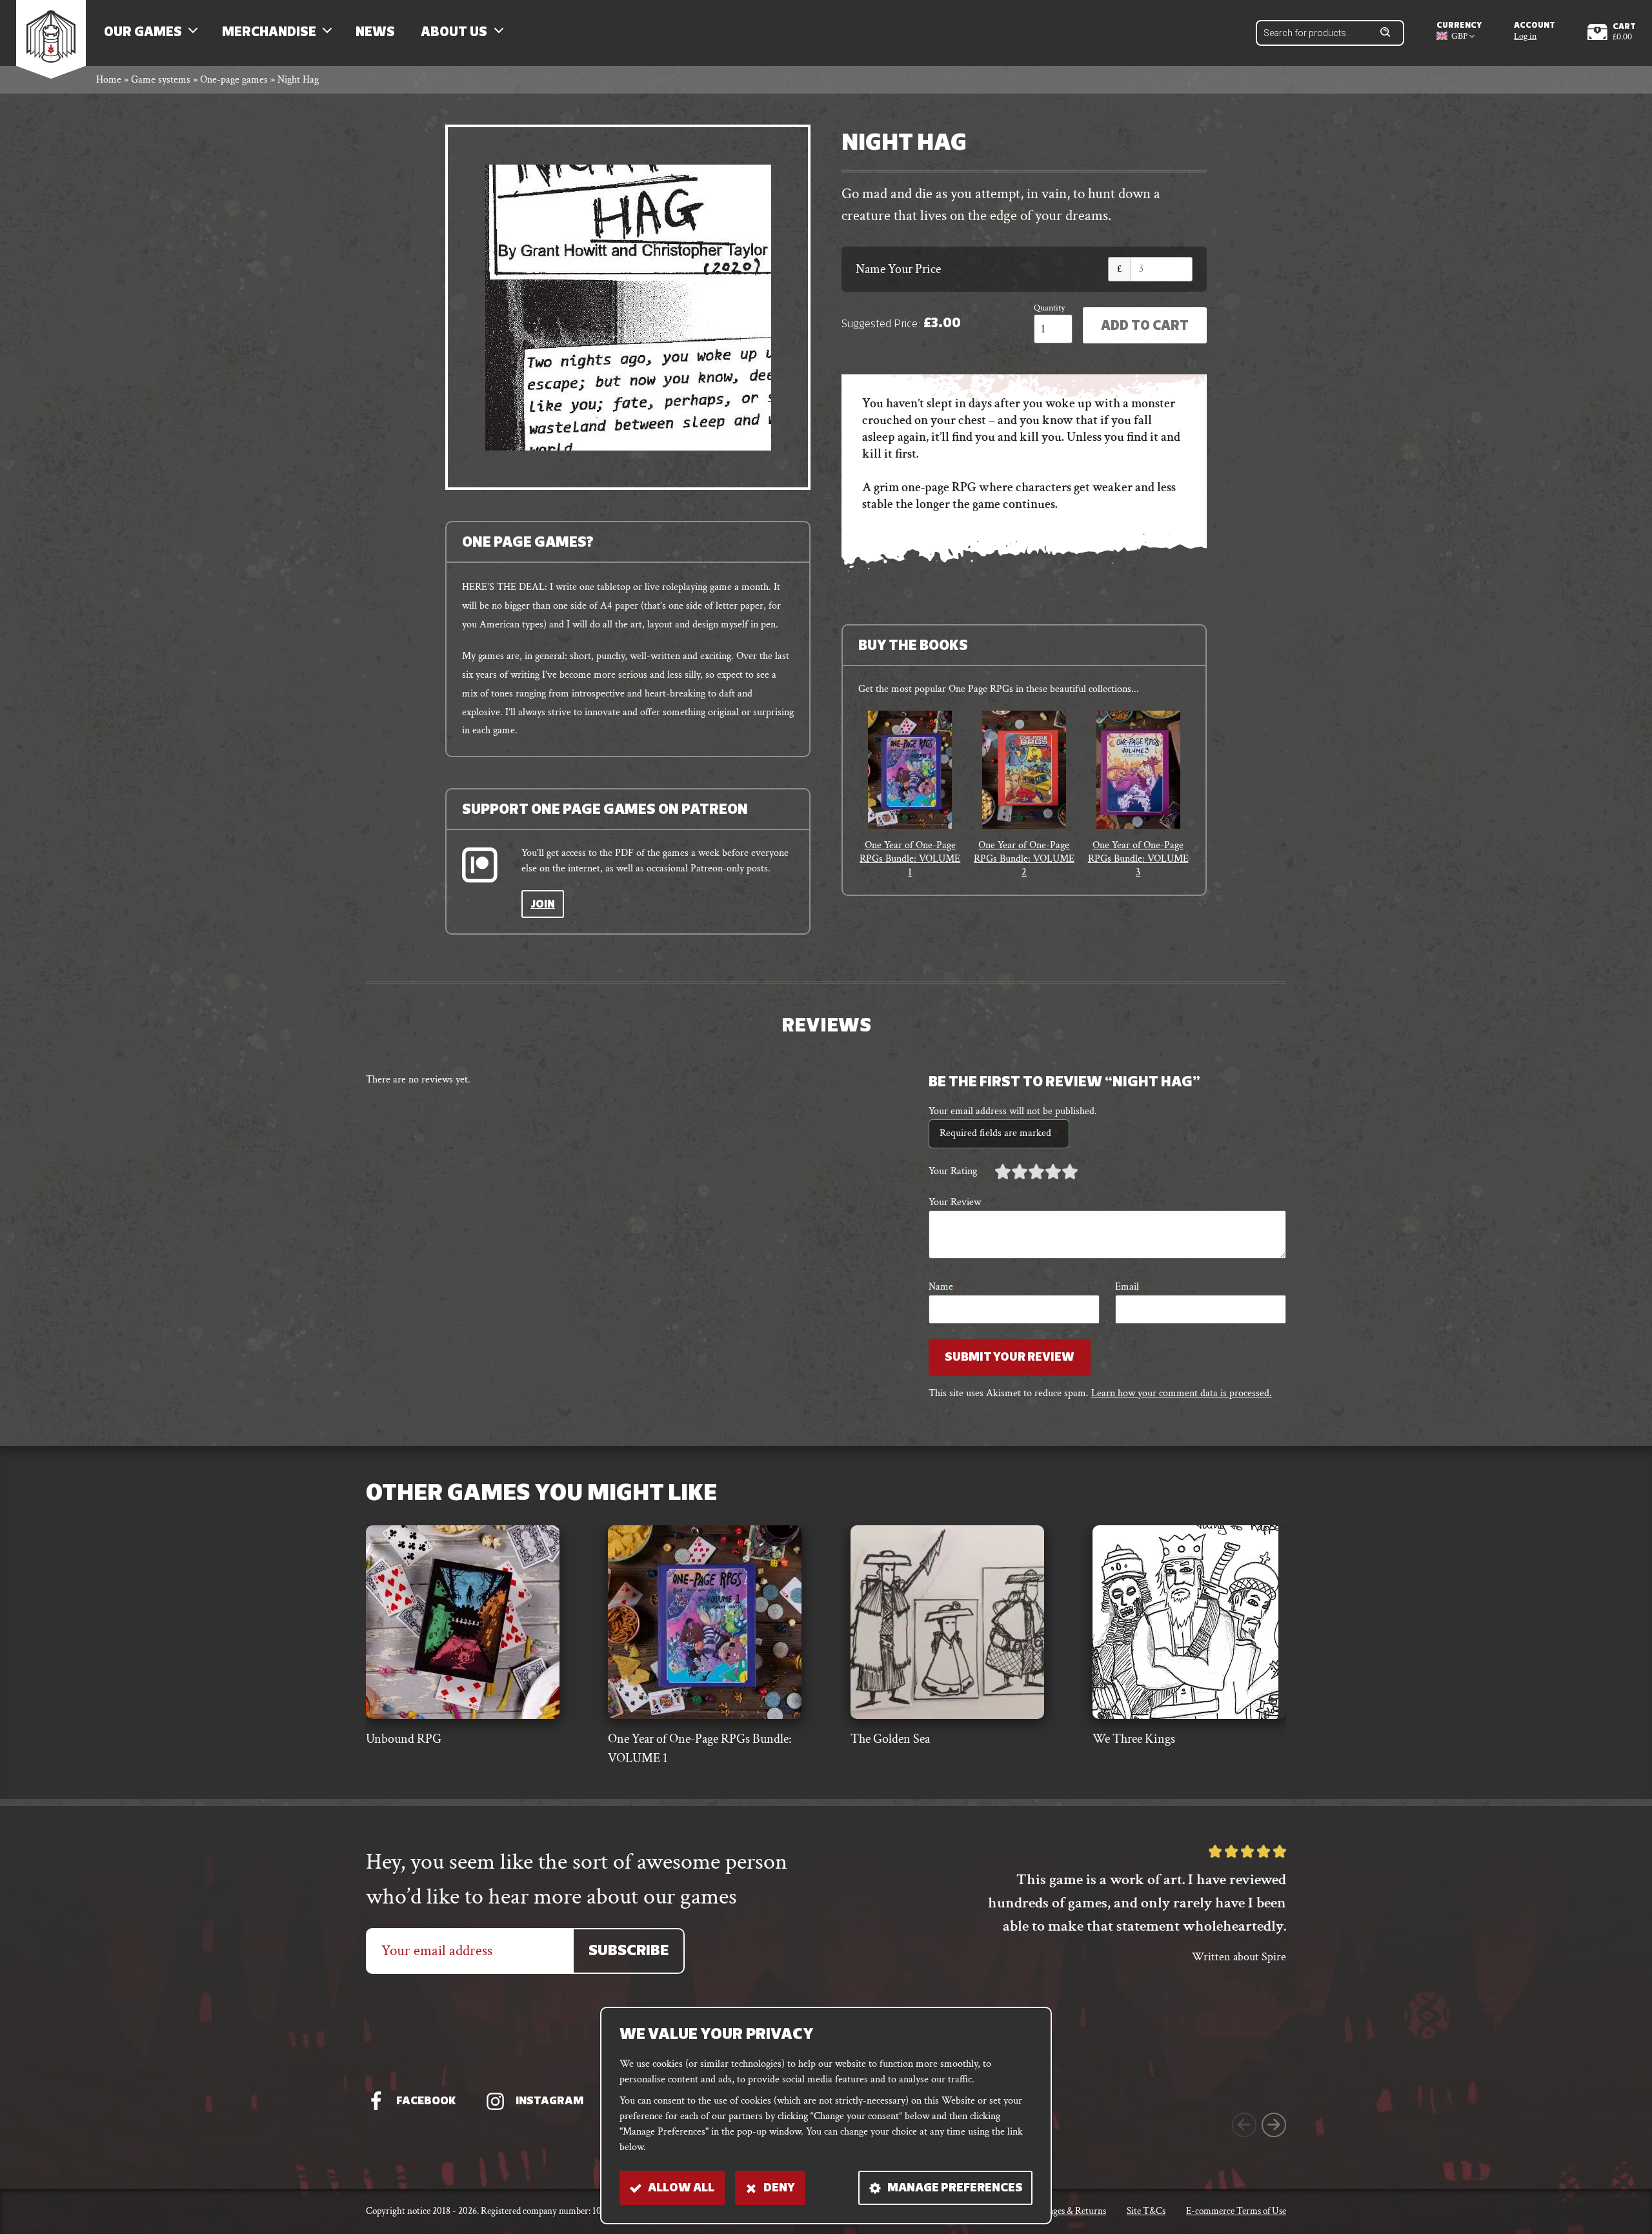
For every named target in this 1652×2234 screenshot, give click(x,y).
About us (454, 33)
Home (109, 80)
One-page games (234, 80)
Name (944, 1287)
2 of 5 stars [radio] (1011, 1172)
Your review (958, 1202)
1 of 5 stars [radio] (1003, 1172)
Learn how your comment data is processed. (1182, 1393)
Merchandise (269, 33)
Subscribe (629, 1952)
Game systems (161, 80)
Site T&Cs (1146, 2211)
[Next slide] (1274, 2125)
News (375, 33)
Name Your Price (898, 269)
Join (543, 905)
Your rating (956, 1171)
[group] (910, 795)
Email (1131, 1287)
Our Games (143, 33)
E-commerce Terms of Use (1236, 2211)
